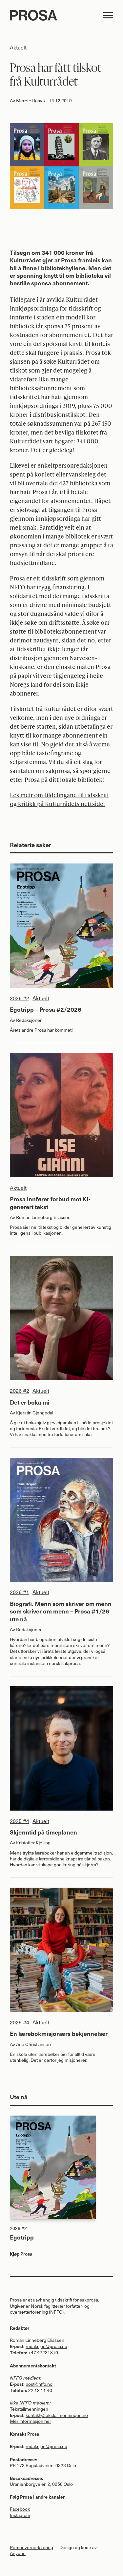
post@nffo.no (39, 2384)
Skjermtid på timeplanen (43, 1832)
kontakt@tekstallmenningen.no (57, 2415)
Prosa (54, 15)
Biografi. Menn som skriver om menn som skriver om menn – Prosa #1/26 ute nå (61, 1611)
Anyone (18, 2553)
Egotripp (22, 2237)
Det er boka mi (30, 1402)
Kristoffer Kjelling (33, 1843)
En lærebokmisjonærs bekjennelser (59, 2033)
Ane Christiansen (33, 2044)
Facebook (20, 2509)
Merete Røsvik (31, 101)
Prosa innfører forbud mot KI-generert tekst (50, 1203)
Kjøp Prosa (21, 2254)
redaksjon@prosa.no (46, 2346)
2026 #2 (20, 998)
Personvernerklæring (31, 2547)
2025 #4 (20, 1821)
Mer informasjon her (31, 2421)
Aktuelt (18, 47)
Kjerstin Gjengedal (35, 1413)
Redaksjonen (29, 1020)
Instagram (20, 2515)
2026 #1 (20, 1592)
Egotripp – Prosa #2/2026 (46, 1009)
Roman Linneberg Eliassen (43, 1217)
